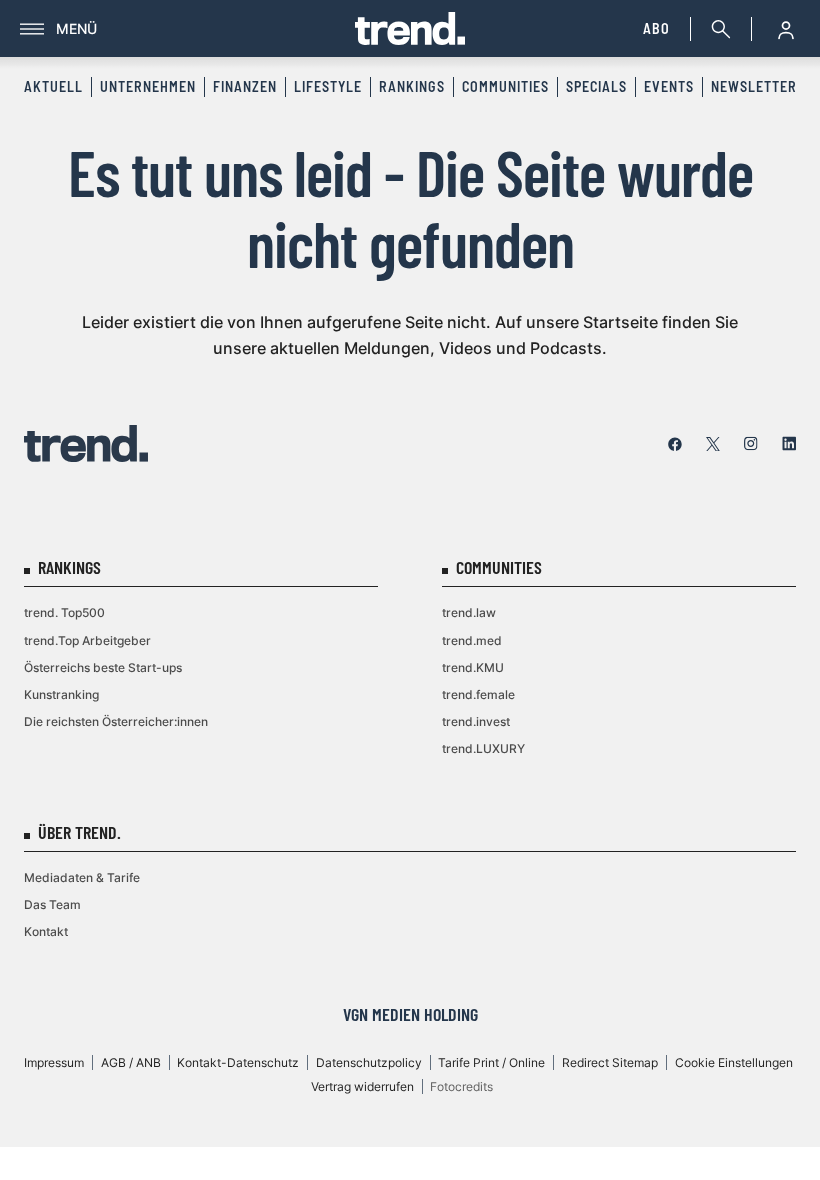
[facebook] (675, 444)
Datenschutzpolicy (369, 1062)
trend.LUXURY (483, 748)
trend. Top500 (64, 612)
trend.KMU (473, 667)
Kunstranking (61, 694)
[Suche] (717, 29)
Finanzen (245, 86)
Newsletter (754, 86)
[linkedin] (789, 444)
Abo (656, 28)
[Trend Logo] (86, 443)
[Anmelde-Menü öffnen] (786, 29)
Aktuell (53, 86)
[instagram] (751, 444)
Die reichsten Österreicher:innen (116, 721)
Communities (505, 86)
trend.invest (476, 721)
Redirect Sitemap (610, 1062)
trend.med (472, 640)
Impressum (54, 1062)
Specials (596, 86)
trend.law (469, 612)
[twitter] (713, 444)
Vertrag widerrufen (362, 1086)
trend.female (478, 694)
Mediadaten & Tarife (82, 877)
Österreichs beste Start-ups (103, 667)
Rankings (412, 86)
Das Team (52, 904)
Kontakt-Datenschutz (238, 1062)
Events (669, 86)
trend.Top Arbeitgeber (87, 640)
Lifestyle (328, 86)
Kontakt (46, 931)
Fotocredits (461, 1086)
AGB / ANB (131, 1062)
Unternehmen (148, 86)
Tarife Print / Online (491, 1062)
